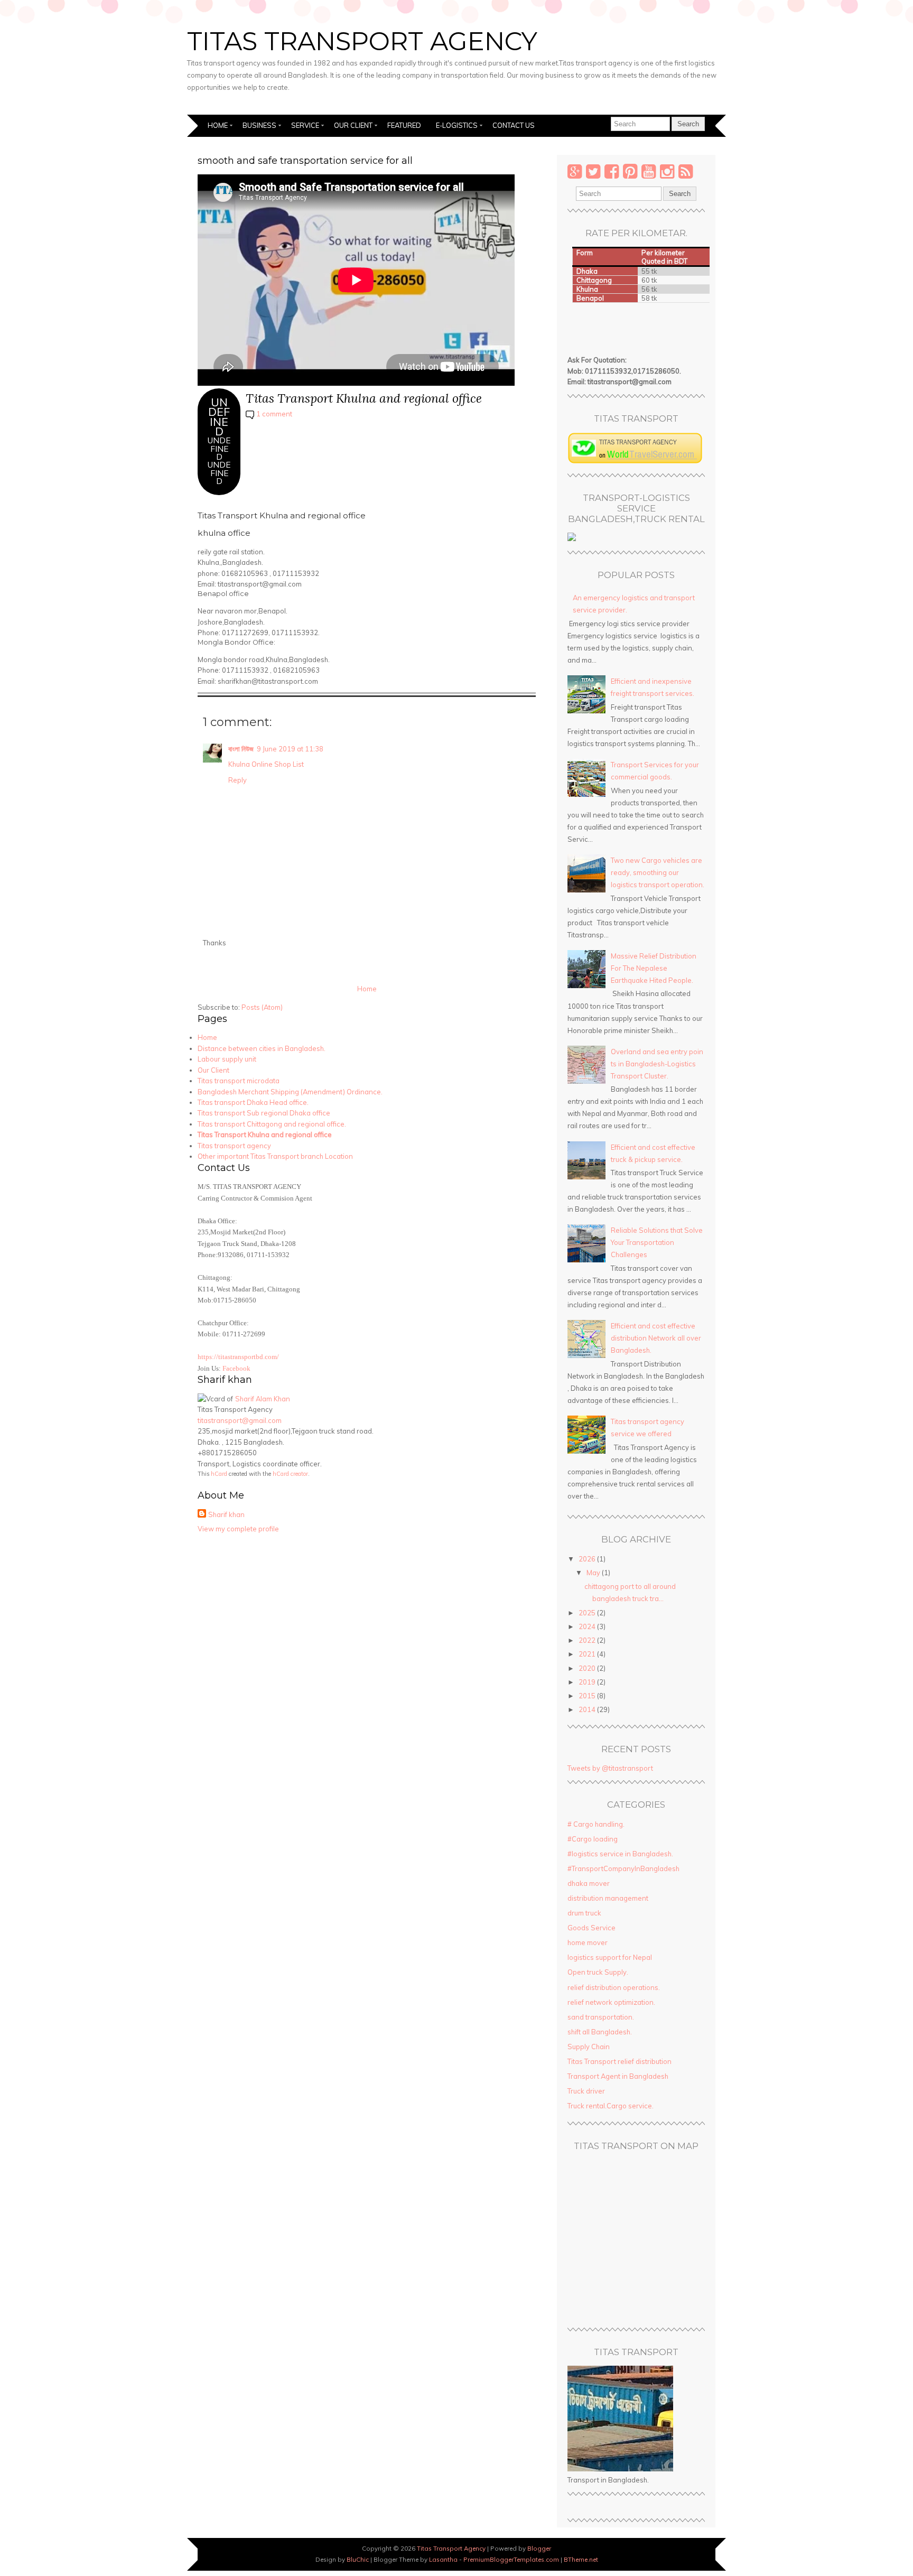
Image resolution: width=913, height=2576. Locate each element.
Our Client (353, 125)
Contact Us (514, 125)
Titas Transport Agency (362, 41)
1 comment (274, 414)
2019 (588, 1682)
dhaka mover (589, 1883)
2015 (588, 1696)
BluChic (358, 2559)
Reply (237, 780)
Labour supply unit (227, 1059)
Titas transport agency (234, 1146)
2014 (588, 1709)
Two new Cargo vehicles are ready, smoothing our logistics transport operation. (658, 872)
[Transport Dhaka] (635, 461)
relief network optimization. (611, 2002)
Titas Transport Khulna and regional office (364, 398)
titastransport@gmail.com (240, 1420)
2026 (588, 1559)
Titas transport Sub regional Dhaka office (264, 1113)
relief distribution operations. (614, 1987)
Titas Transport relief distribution (619, 2061)
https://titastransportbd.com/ (238, 1357)
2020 (588, 1668)
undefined (219, 416)
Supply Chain (589, 2047)
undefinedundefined (219, 461)
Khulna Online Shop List (266, 764)
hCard (219, 1474)
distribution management (608, 1898)
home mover (588, 1942)
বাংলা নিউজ (241, 749)
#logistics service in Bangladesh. (620, 1854)
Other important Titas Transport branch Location (275, 1156)
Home (218, 125)
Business (259, 125)
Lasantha (443, 2559)
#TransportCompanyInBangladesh (623, 1868)
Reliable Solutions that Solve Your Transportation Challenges (657, 1242)
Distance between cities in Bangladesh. (262, 1048)
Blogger (539, 2548)
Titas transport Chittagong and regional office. (272, 1124)
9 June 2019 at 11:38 (290, 749)
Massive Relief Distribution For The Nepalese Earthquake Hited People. (654, 968)
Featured (404, 125)
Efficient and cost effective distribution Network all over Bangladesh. (656, 1338)
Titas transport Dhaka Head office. (253, 1102)
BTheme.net (581, 2559)
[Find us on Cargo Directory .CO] (572, 538)
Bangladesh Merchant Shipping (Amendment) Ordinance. (290, 1092)
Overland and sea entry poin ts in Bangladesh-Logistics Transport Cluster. (657, 1064)
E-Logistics (457, 125)
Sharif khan (226, 1514)
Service (305, 125)
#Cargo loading (593, 1839)
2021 (588, 1654)
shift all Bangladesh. (600, 2032)
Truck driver (586, 2091)
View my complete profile (238, 1529)
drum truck (584, 1913)
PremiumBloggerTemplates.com (511, 2559)
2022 (588, 1640)
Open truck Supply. (598, 1972)
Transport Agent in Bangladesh (618, 2076)
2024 (588, 1626)
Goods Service (591, 1928)
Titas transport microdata (239, 1081)
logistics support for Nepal (610, 1957)
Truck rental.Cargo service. (611, 2106)
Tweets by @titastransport (610, 1768)
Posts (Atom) (262, 1007)
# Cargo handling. (596, 1824)
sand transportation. (601, 2017)
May (594, 1573)
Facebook (236, 1369)
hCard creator (290, 1474)
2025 (588, 1613)
